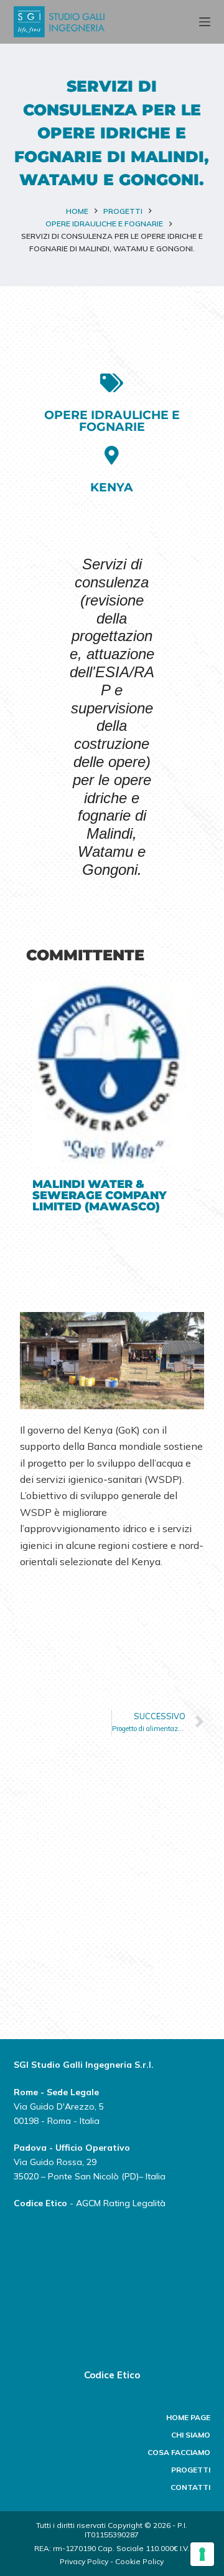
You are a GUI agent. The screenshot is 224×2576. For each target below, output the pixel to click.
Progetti (191, 2470)
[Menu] (205, 22)
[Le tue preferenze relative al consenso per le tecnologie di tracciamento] (202, 2554)
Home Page (188, 2417)
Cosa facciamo (179, 2452)
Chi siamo (191, 2435)
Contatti (190, 2487)
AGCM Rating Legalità (121, 2203)
